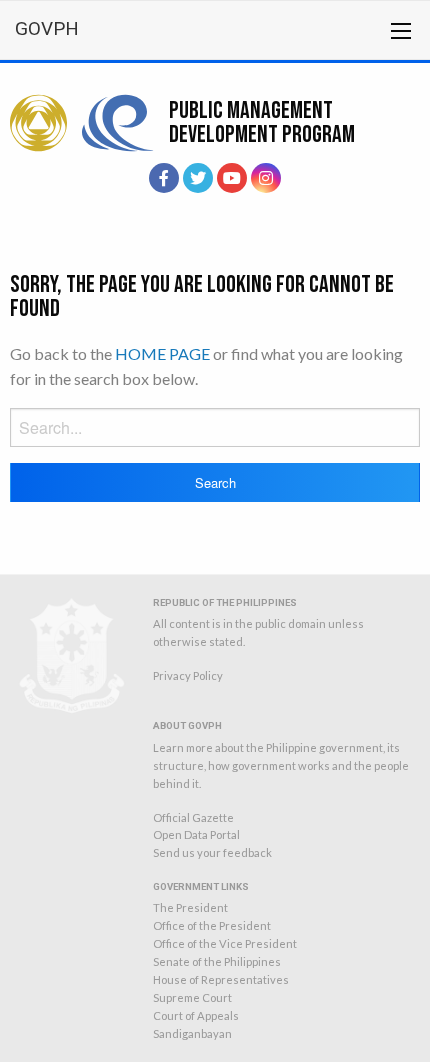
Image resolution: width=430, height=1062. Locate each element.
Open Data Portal (196, 834)
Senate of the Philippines (217, 961)
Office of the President (212, 925)
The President (190, 907)
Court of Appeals (196, 1015)
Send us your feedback (212, 852)
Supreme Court (192, 997)
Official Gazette (193, 817)
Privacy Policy (188, 675)
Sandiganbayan (192, 1033)
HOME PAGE (162, 353)
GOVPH (47, 28)
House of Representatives (221, 979)
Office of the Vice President (225, 943)
